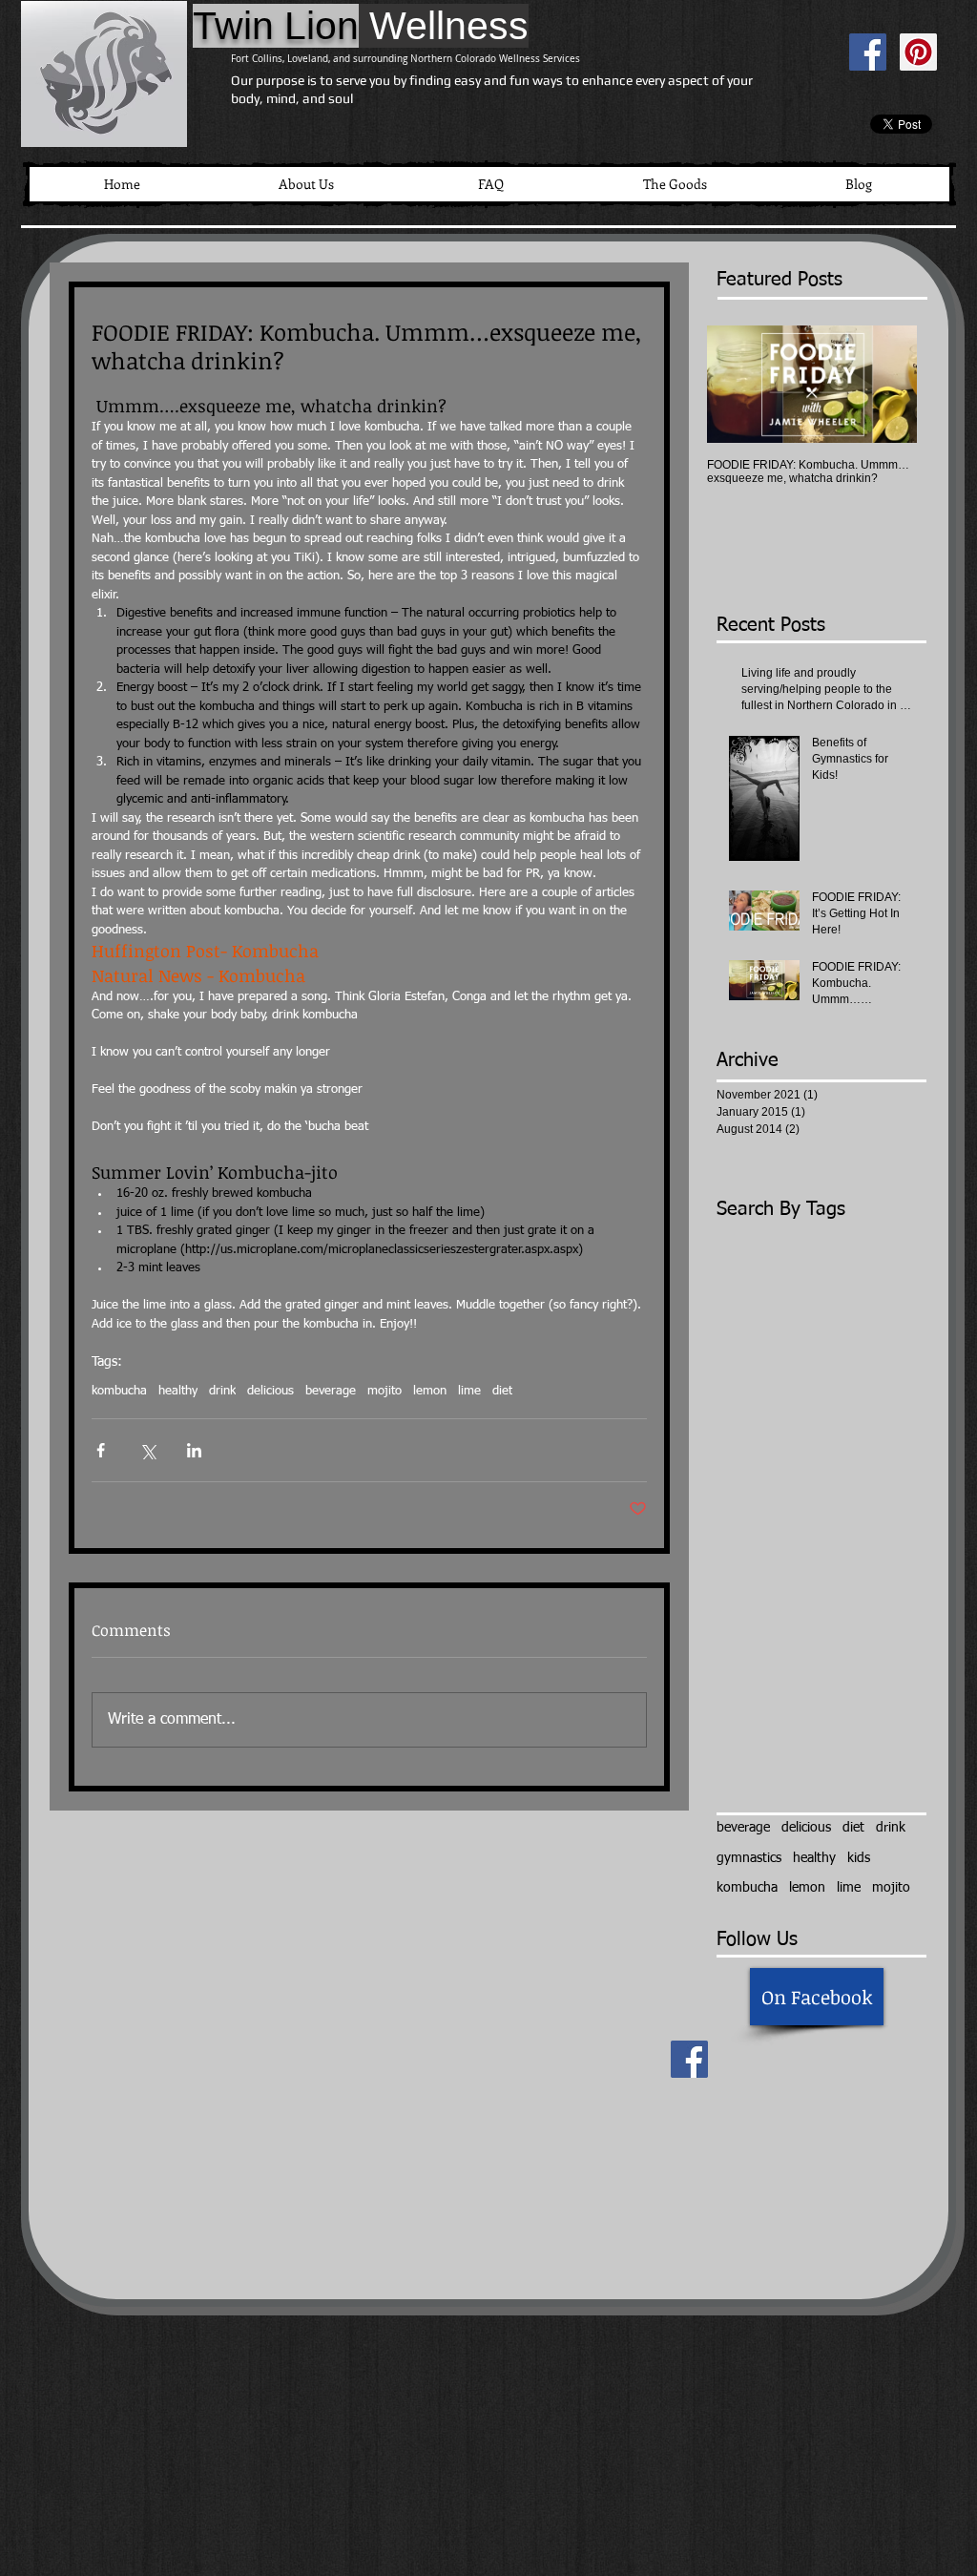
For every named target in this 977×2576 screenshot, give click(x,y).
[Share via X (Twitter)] (147, 1450)
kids (859, 1858)
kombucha (119, 1391)
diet (502, 1391)
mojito (385, 1391)
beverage (331, 1391)
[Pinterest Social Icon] (918, 52)
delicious (270, 1391)
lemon (430, 1391)
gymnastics (749, 1858)
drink (222, 1391)
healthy (178, 1391)
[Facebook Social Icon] (868, 52)
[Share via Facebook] (101, 1450)
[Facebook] (689, 2059)
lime (469, 1391)
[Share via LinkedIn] (194, 1450)
